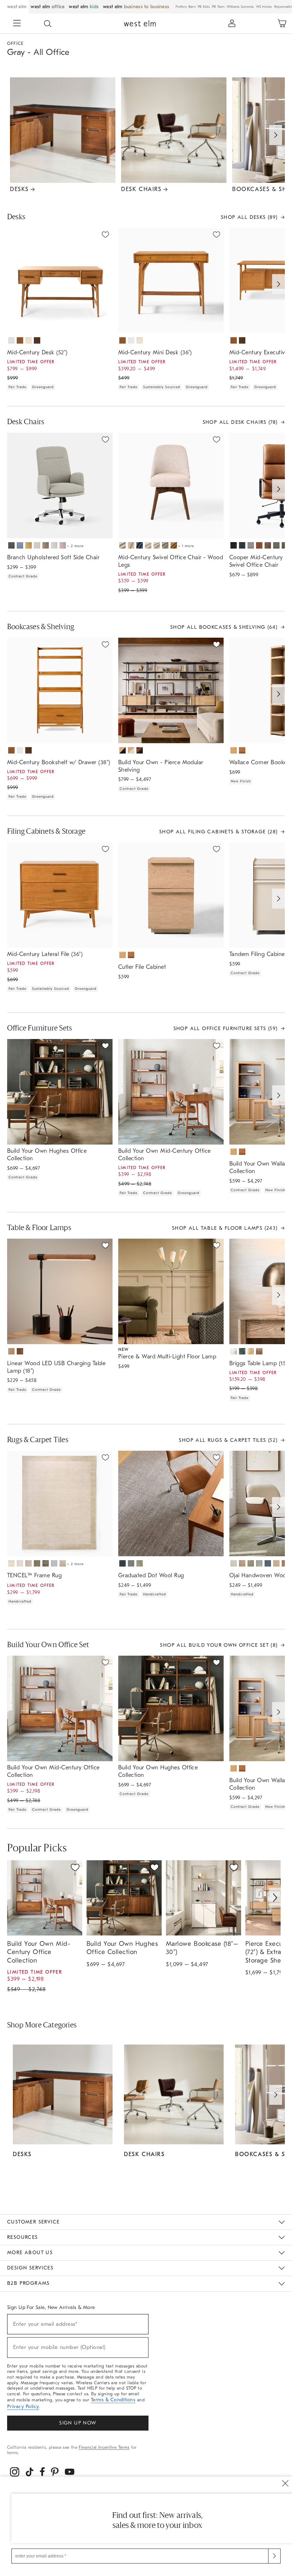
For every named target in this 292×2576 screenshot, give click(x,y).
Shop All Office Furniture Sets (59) (226, 1029)
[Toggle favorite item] (75, 1867)
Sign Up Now (78, 2423)
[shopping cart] (282, 24)
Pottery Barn (186, 7)
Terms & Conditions (113, 2400)
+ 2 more (75, 546)
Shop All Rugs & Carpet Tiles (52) (228, 1440)
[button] (48, 24)
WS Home (264, 7)
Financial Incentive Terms (104, 2447)
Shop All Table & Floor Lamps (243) (225, 1228)
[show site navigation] (17, 24)
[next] (275, 1898)
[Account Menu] (232, 24)
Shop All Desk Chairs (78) (240, 422)
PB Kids (204, 7)
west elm (17, 7)
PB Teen (218, 7)
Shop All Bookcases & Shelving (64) (224, 627)
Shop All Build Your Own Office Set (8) (219, 1645)
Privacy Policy (23, 2407)
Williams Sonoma (240, 7)
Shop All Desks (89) (249, 217)
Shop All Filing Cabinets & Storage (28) (218, 832)
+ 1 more (186, 546)
